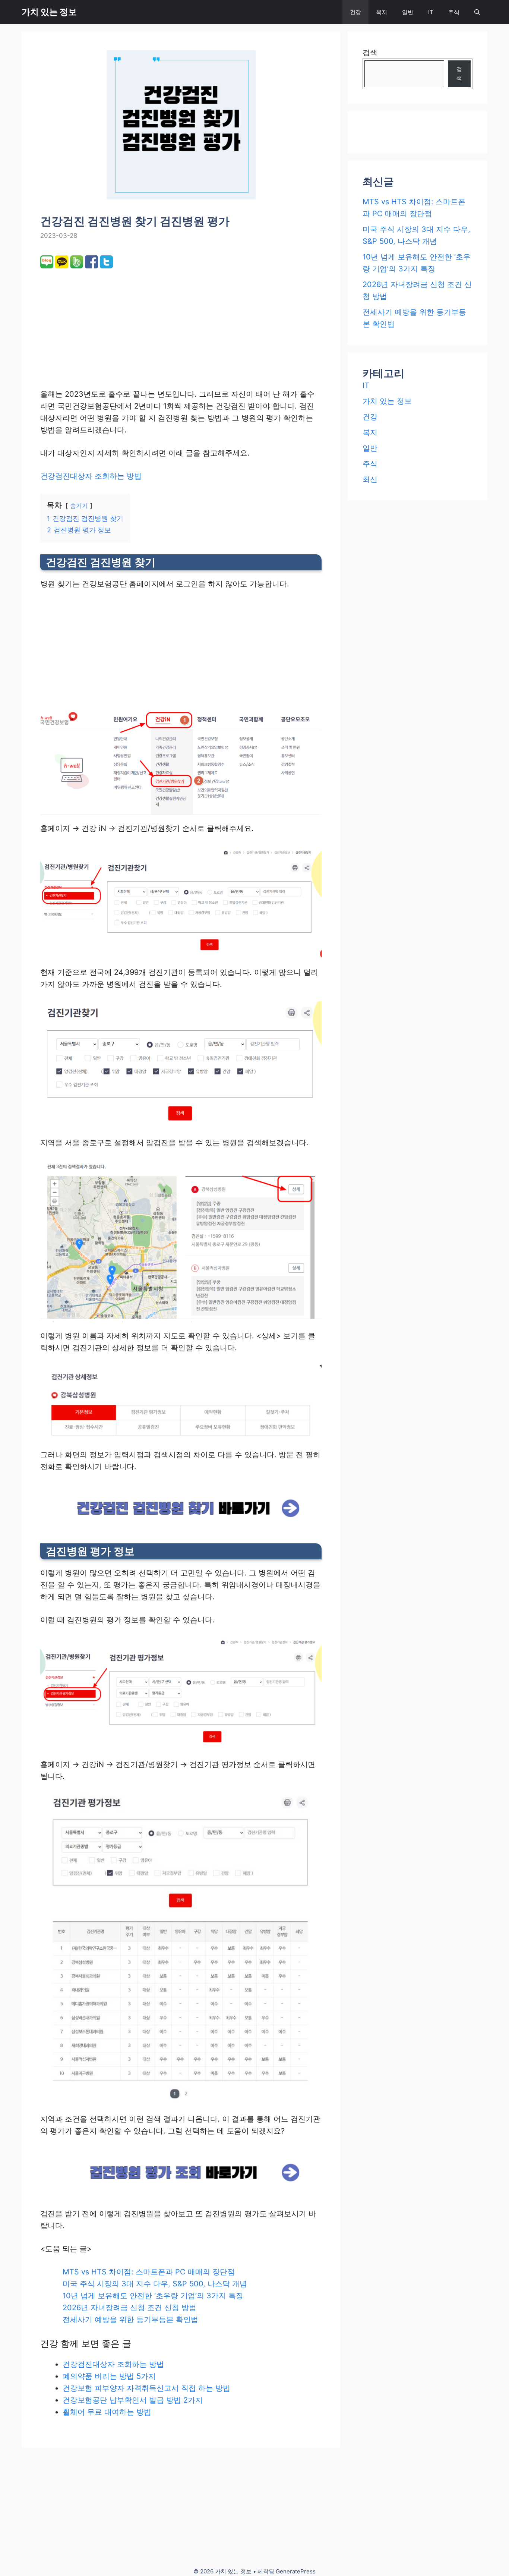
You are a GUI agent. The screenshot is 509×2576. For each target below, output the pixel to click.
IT (431, 12)
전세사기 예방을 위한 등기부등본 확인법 (130, 2320)
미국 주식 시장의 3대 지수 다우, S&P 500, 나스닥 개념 (155, 2284)
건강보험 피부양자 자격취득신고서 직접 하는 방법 (146, 2388)
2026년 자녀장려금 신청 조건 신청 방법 (129, 2308)
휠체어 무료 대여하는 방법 (107, 2412)
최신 (370, 479)
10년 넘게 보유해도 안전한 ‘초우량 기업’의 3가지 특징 (153, 2296)
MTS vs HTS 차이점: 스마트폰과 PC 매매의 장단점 (149, 2272)
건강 (355, 12)
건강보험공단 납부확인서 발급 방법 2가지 (133, 2400)
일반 (408, 12)
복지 (382, 12)
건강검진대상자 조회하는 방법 (91, 476)
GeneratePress (296, 2571)
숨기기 (79, 506)
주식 (454, 12)
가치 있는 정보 (49, 12)
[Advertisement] (114, 327)
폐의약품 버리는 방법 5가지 (109, 2376)
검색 (370, 53)
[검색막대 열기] (477, 12)
